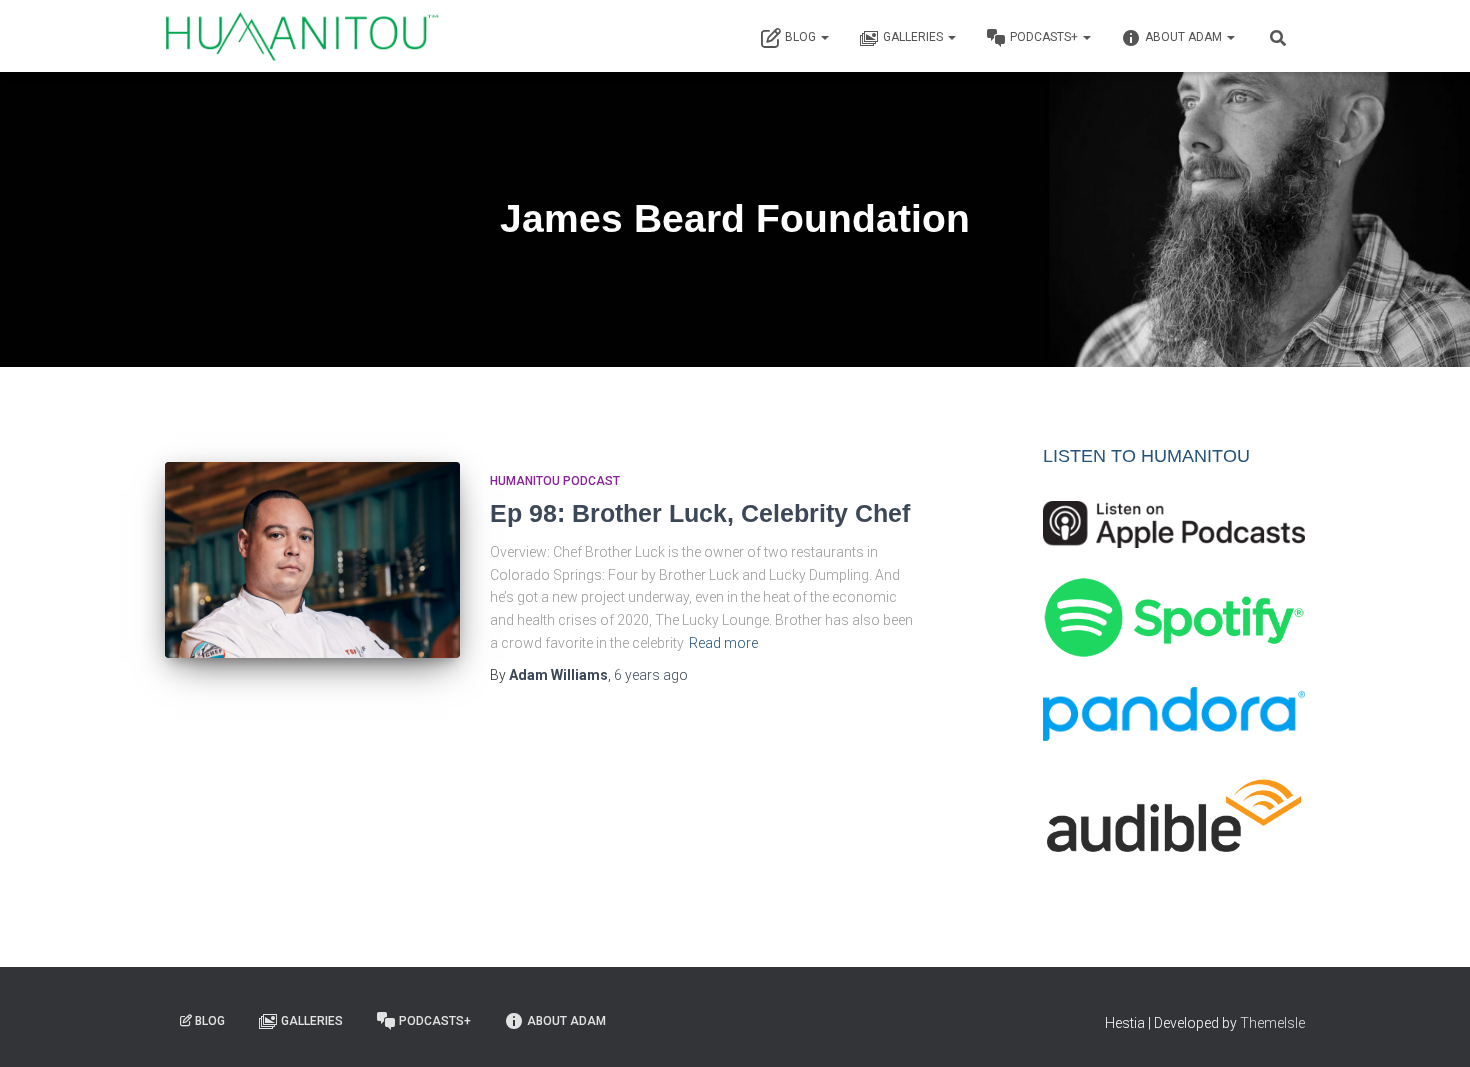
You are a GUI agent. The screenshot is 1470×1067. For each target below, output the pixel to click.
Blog (802, 37)
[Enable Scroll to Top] (1430, 1027)
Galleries (914, 37)
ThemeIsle (1272, 1023)
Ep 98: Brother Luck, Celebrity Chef (700, 513)
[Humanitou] (302, 36)
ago (651, 675)
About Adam (1185, 37)
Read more (723, 643)
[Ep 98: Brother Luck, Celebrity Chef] (312, 560)
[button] (824, 37)
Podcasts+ (1045, 37)
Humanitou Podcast (555, 481)
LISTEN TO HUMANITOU (1146, 456)
